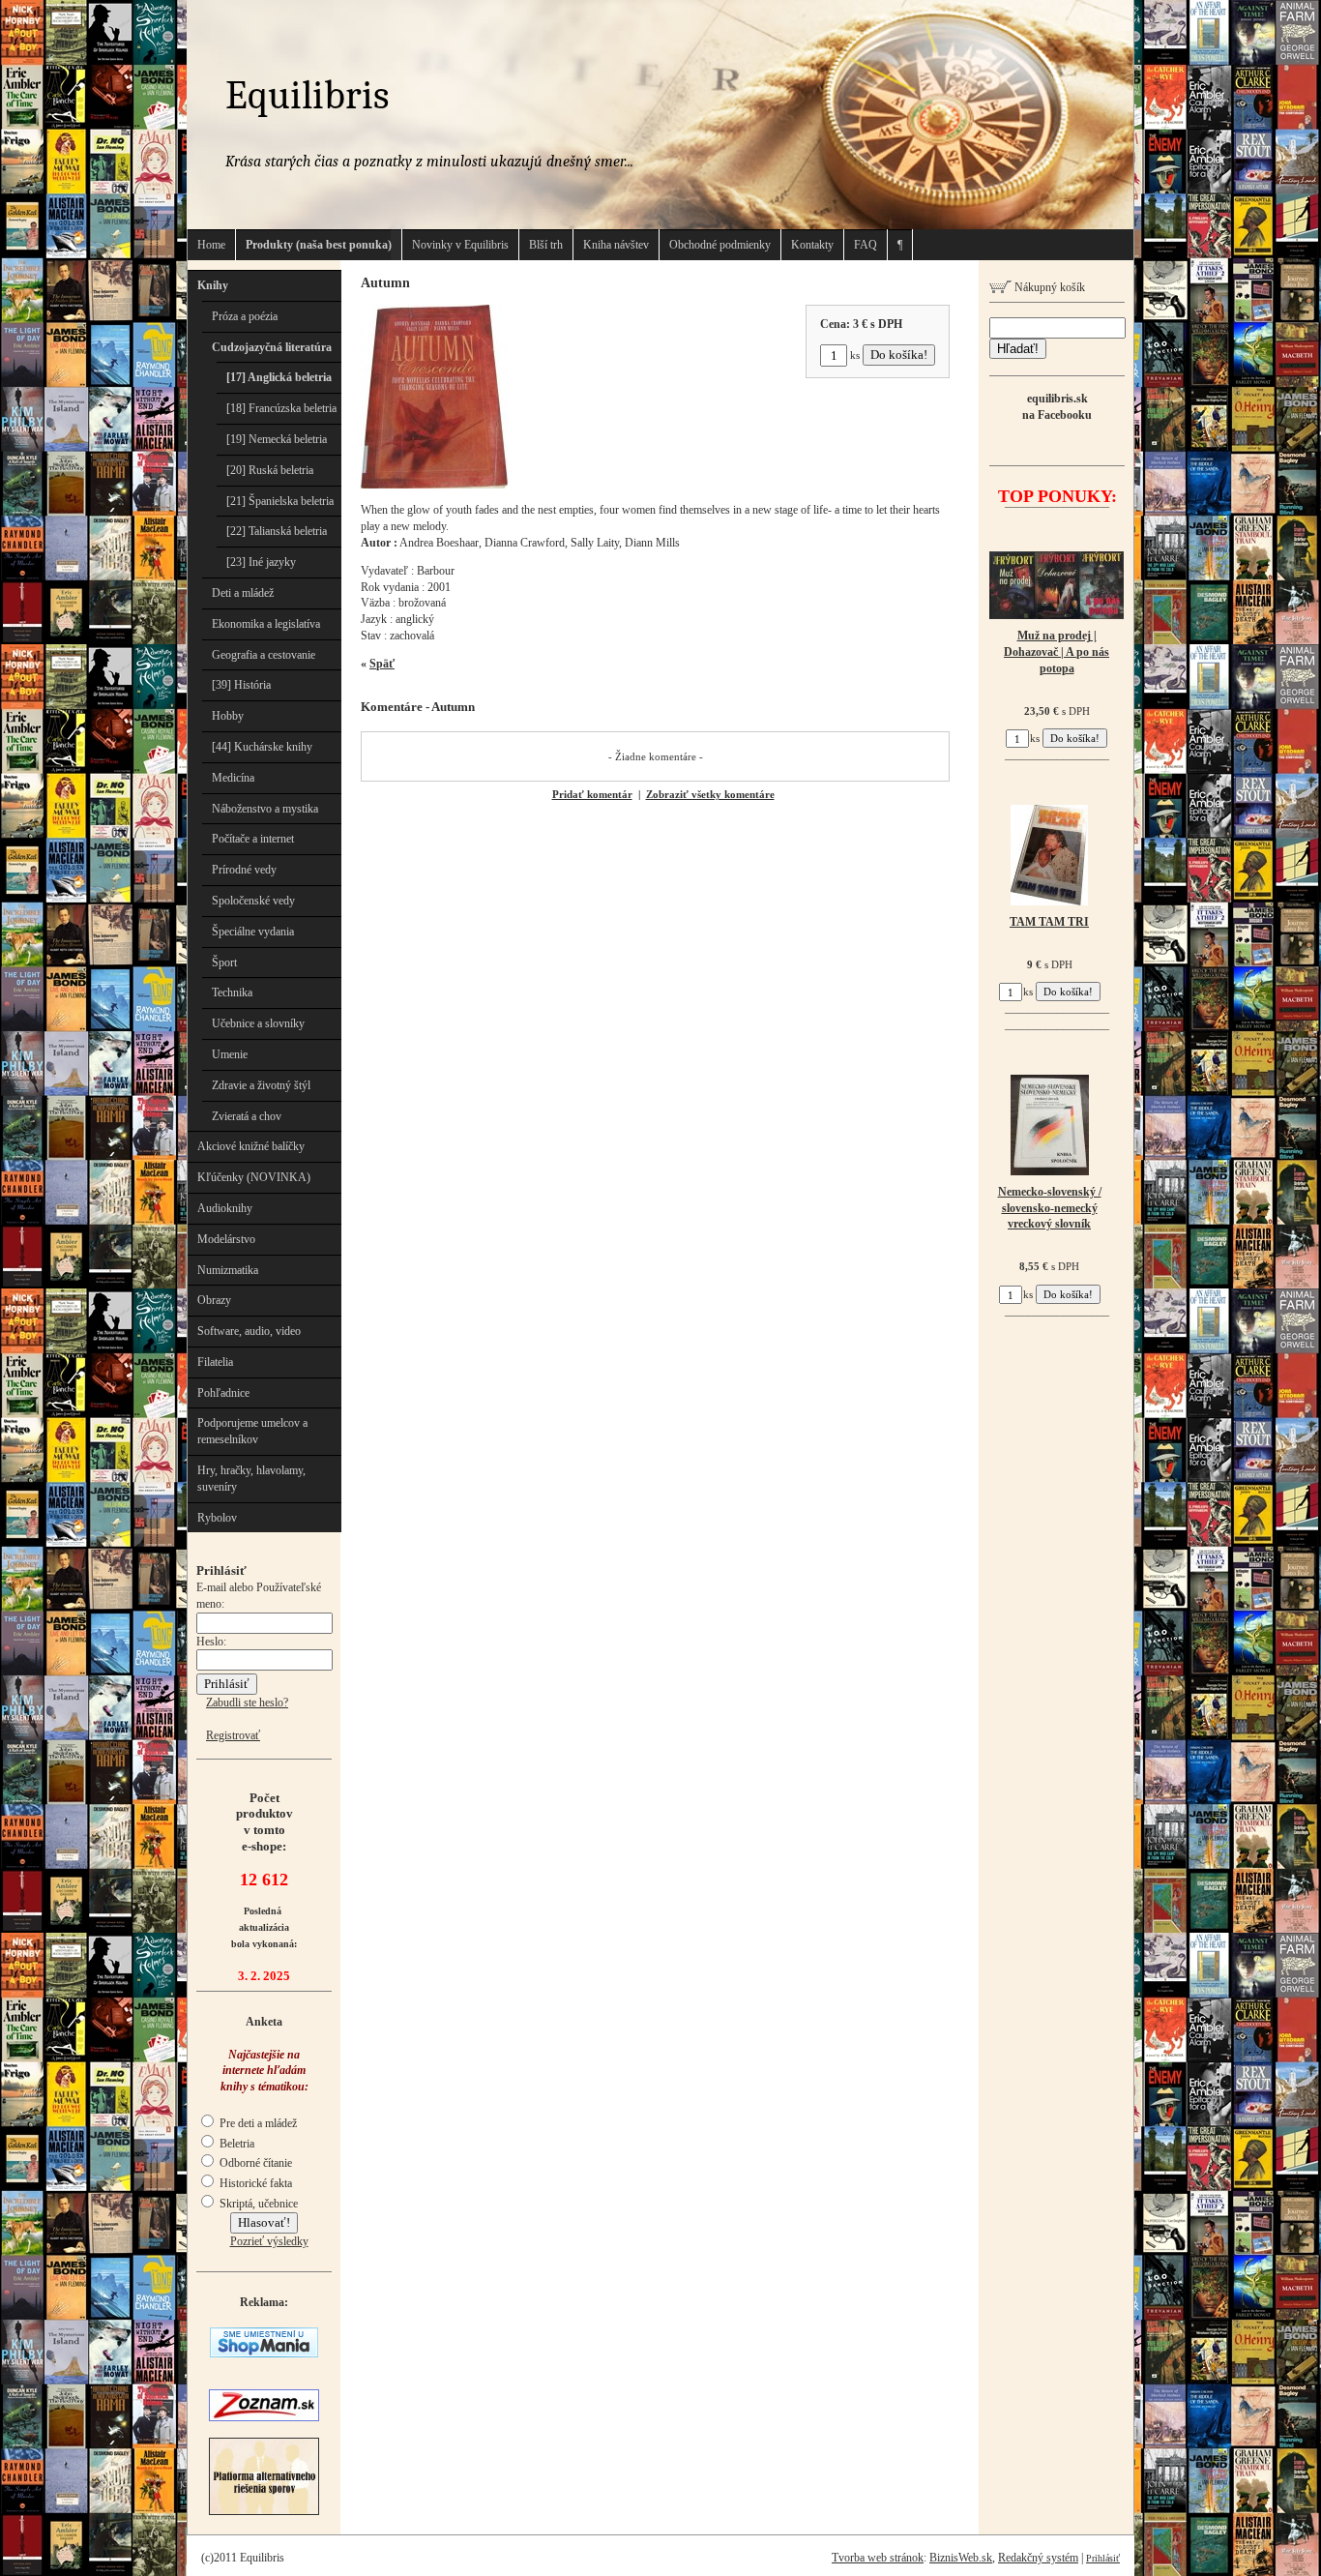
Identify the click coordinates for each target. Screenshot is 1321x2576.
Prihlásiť (1103, 2558)
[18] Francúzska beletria (281, 408)
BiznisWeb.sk (961, 2558)
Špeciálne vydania (253, 932)
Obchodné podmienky (720, 245)
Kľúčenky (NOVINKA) (254, 1177)
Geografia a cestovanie (264, 655)
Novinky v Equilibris (460, 245)
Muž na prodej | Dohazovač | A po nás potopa (1057, 652)
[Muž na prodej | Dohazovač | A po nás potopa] (1057, 615)
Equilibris (307, 95)
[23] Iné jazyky (261, 562)
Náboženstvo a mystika (265, 809)
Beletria (235, 2144)
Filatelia (215, 1362)
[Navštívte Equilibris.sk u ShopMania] (264, 2354)
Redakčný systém (1038, 2558)
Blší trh (546, 245)
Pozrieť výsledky (269, 2241)
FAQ (866, 245)
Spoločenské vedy (253, 901)
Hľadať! (1018, 349)
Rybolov (217, 1518)
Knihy (213, 285)
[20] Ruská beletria (270, 470)
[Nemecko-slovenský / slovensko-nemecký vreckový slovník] (1050, 1171)
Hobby (228, 716)
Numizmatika (228, 1270)
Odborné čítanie (254, 2163)
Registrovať (233, 1735)
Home (211, 245)
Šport (224, 962)
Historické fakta (254, 2183)
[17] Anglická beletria (279, 377)
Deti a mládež (243, 593)
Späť (382, 664)
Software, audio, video (249, 1331)
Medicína (233, 778)
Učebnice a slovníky (258, 1023)
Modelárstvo (226, 1239)
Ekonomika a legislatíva (266, 624)
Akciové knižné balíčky (251, 1146)
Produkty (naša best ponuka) (319, 245)
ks (855, 355)
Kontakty (812, 245)
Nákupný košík (1048, 287)
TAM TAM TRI (1049, 922)
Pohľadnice (223, 1393)
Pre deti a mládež (257, 2123)
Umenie (230, 1054)
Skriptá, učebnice (257, 2204)
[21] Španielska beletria (280, 501)
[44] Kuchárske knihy (262, 747)
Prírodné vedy (244, 870)
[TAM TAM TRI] (1049, 902)
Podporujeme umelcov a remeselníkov (252, 1431)
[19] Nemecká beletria (277, 439)
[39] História (241, 685)
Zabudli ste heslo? (247, 1703)
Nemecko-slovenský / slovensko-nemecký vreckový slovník (1050, 1208)
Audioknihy (225, 1208)
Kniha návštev (616, 245)
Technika (232, 992)
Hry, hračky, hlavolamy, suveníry (251, 1479)
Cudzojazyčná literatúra (272, 347)
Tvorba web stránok (878, 2558)
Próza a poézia (245, 316)
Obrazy (214, 1300)
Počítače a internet (253, 839)
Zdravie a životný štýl (261, 1085)
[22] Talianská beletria (277, 531)
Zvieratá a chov (247, 1116)
